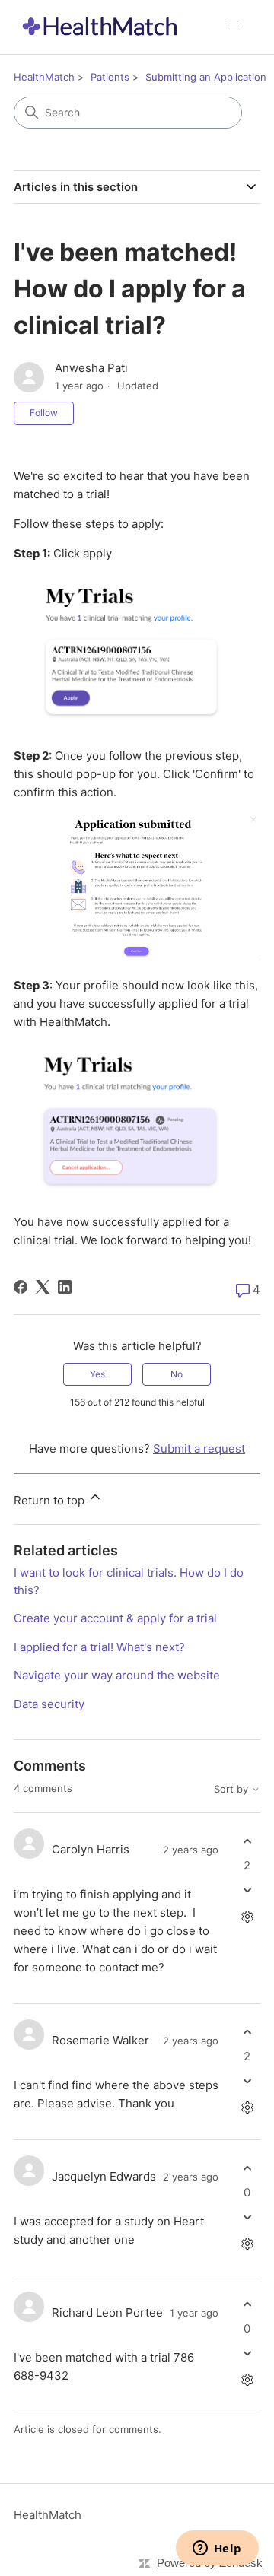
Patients (110, 77)
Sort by (233, 1789)
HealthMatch (44, 77)
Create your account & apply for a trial (115, 1618)
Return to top (51, 1500)
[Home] (100, 27)
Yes (97, 1374)
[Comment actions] (247, 1916)
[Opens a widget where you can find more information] (217, 2549)
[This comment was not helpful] (247, 1890)
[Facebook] (21, 1287)
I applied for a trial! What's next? (99, 1647)
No (177, 1374)
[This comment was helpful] (247, 1842)
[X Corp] (43, 1287)
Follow (44, 413)
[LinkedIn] (65, 1287)
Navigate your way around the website (117, 1675)
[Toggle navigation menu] (233, 27)
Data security (49, 1704)
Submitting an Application (206, 77)
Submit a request (199, 1448)
